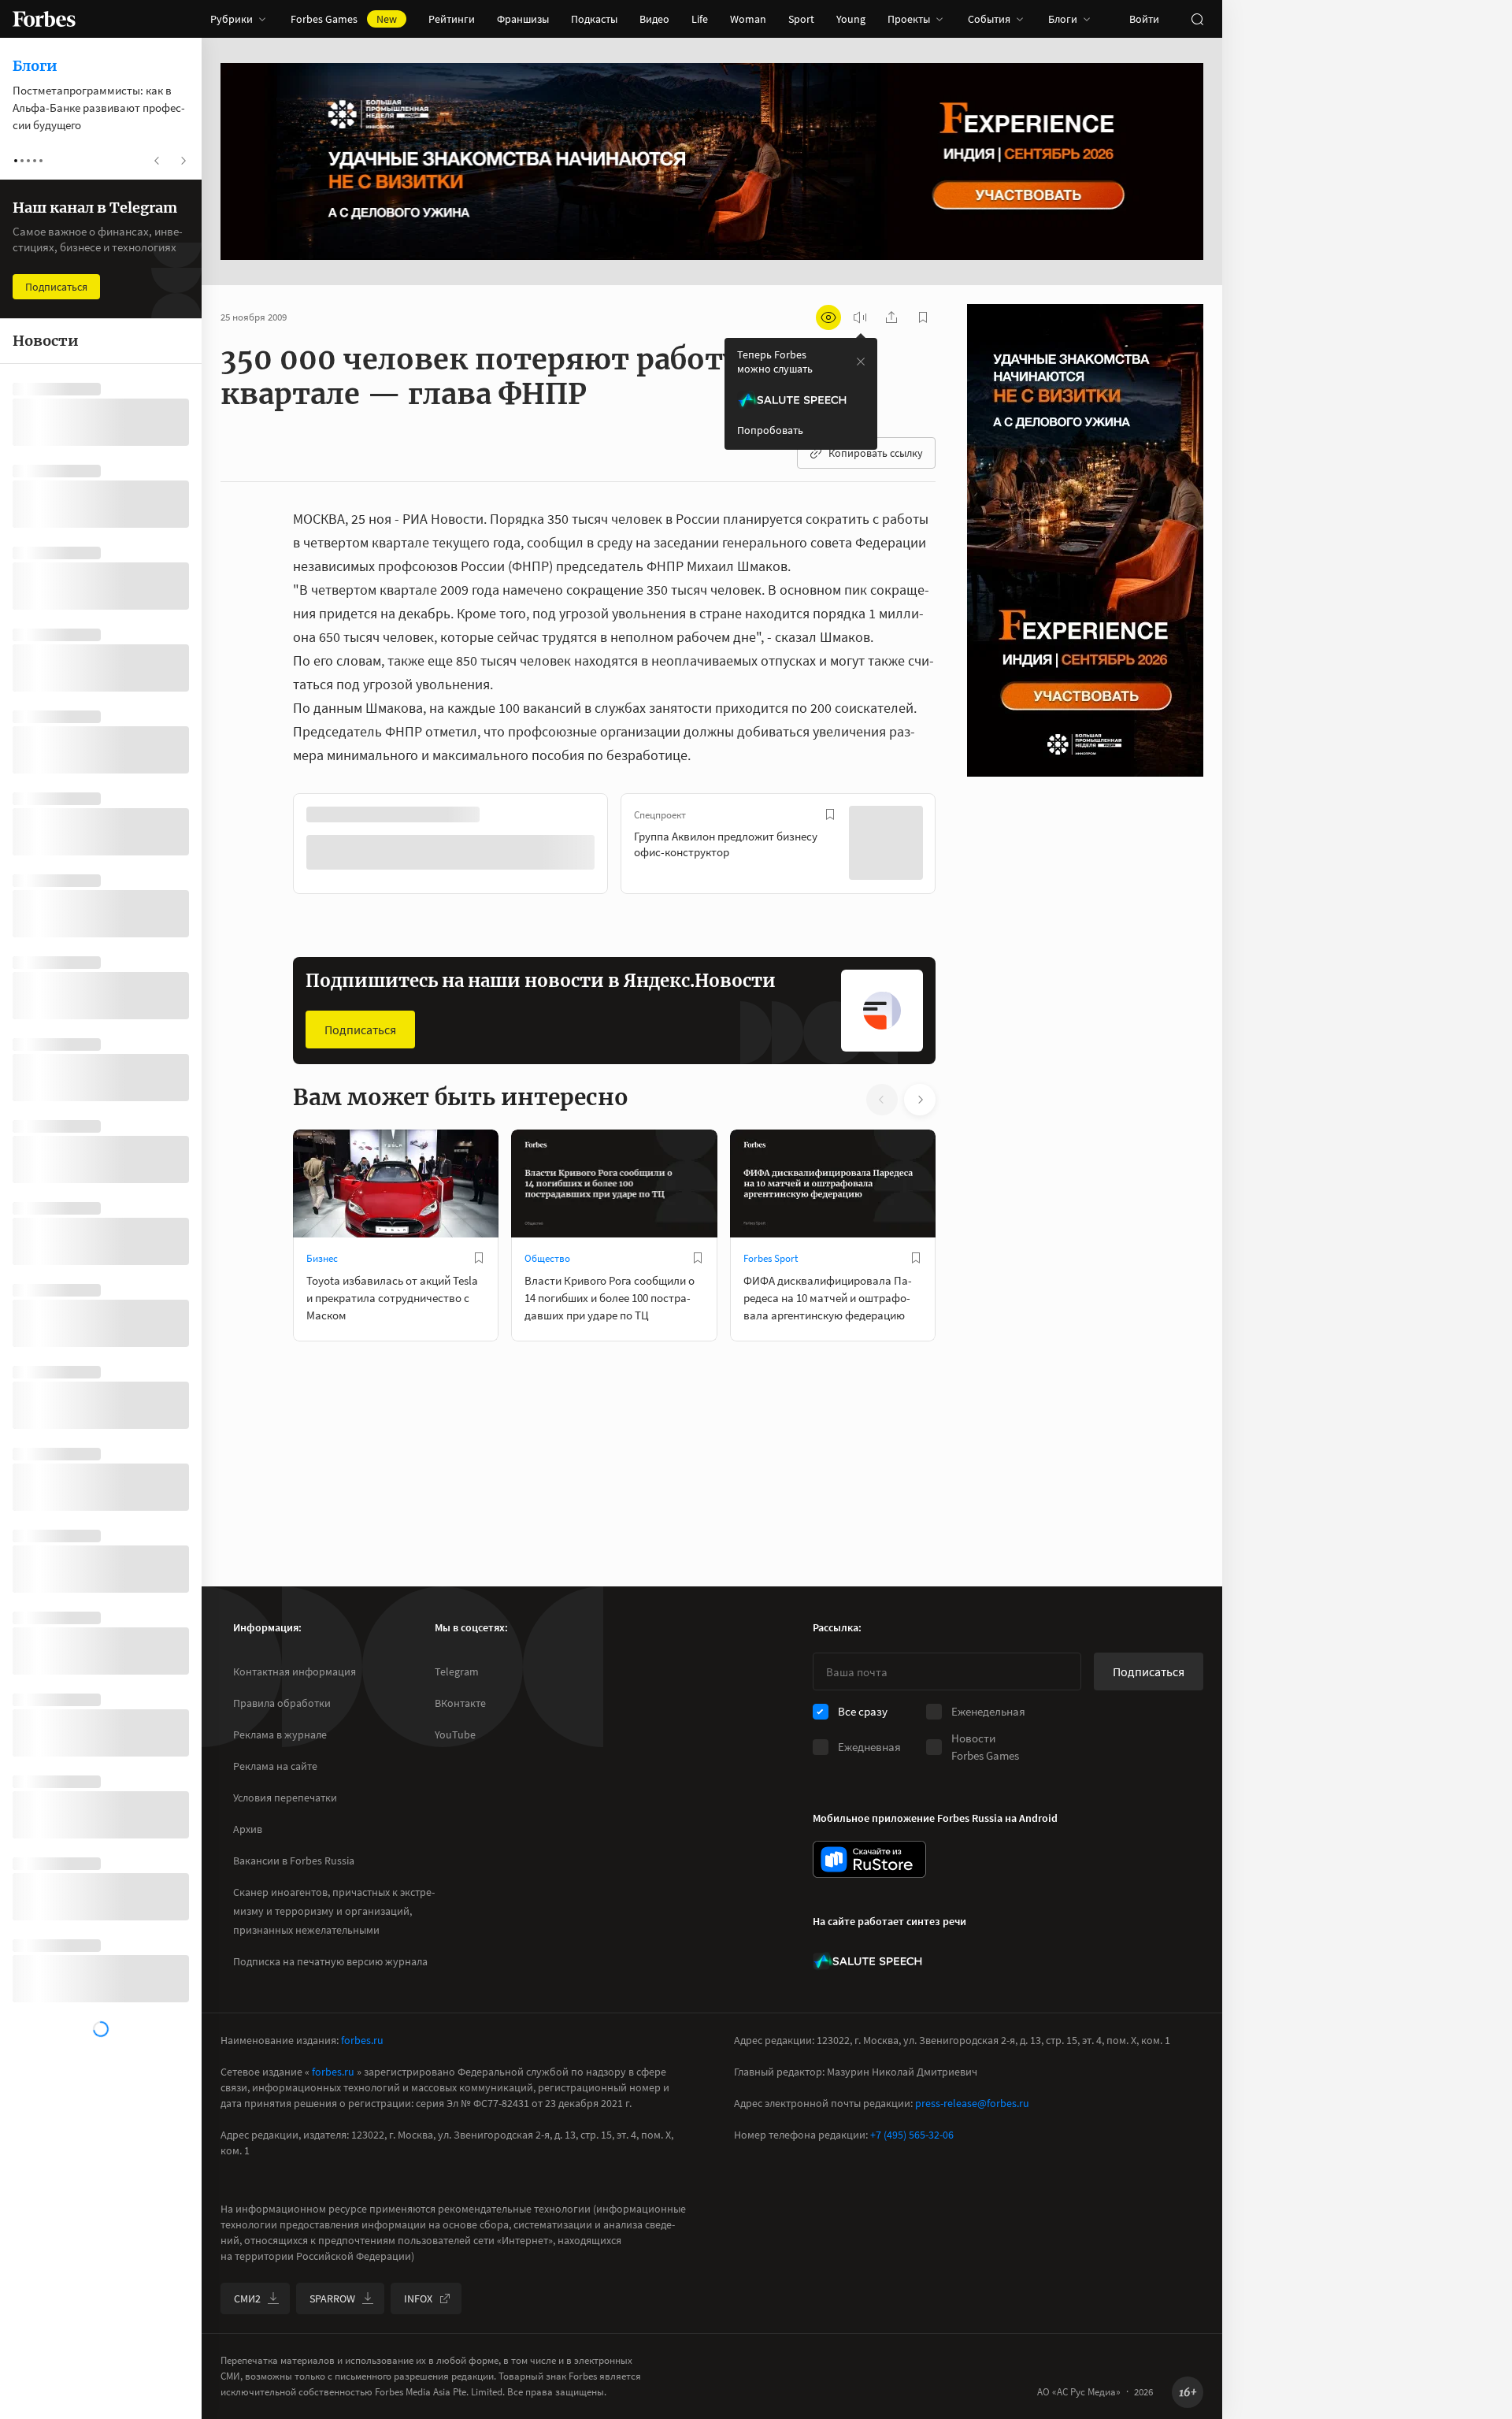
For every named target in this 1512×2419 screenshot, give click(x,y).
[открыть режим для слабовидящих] (828, 317)
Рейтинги (452, 19)
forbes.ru (362, 2040)
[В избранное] (502, 814)
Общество (547, 1257)
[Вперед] (961, 846)
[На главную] (44, 19)
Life (700, 19)
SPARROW (332, 2298)
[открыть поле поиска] (1197, 19)
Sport (801, 19)
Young (851, 19)
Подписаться (360, 1028)
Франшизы (523, 19)
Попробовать (770, 430)
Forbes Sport (771, 1257)
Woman (748, 19)
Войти (1144, 19)
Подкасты (594, 19)
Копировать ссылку (876, 453)
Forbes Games (344, 19)
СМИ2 (247, 2298)
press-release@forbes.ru (972, 2103)
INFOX (418, 2298)
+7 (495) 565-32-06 (912, 2135)
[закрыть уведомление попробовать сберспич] (861, 362)
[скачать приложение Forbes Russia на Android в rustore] (869, 1859)
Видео (654, 19)
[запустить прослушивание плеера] (860, 317)
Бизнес (322, 1257)
